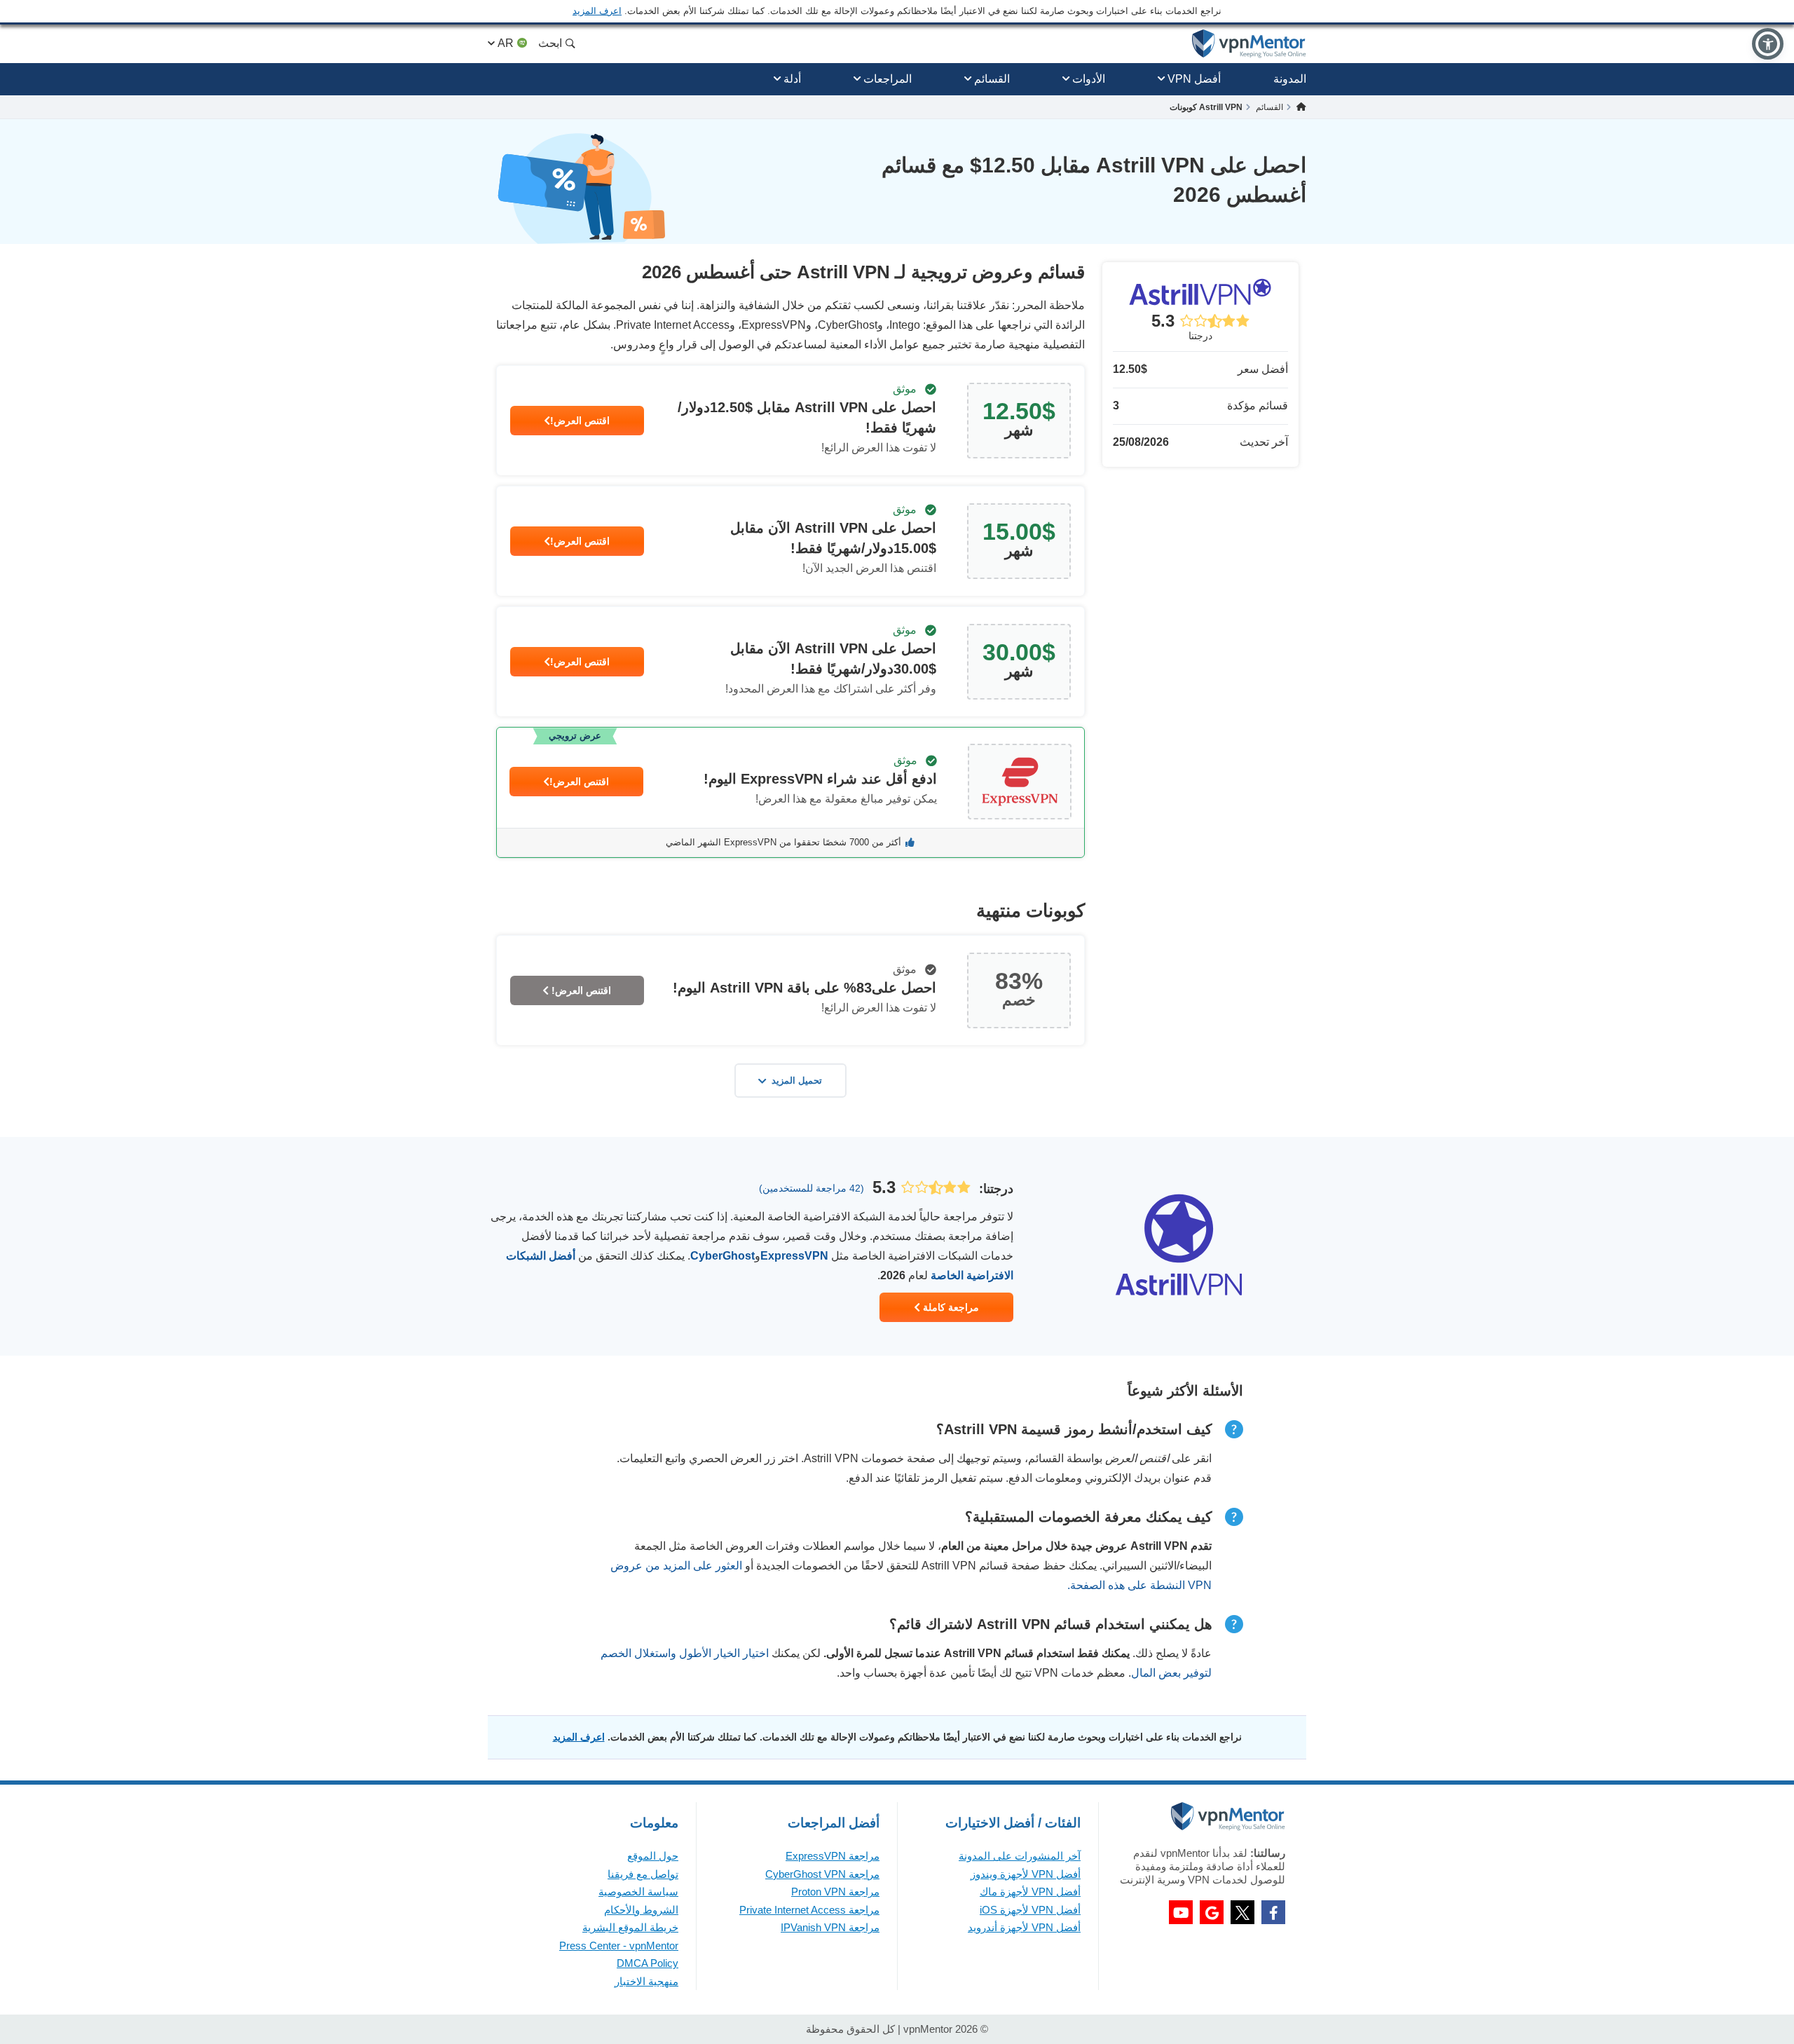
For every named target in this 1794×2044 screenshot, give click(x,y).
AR (506, 43)
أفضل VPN (1194, 79)
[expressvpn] (790, 792)
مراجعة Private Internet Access (809, 1910)
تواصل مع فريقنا (643, 1874)
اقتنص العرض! (580, 421)
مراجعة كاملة (950, 1307)
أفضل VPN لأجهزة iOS (1030, 1910)
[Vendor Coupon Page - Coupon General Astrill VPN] (790, 421)
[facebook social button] (1273, 1912)
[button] (1768, 44)
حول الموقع (653, 1856)
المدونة (1290, 79)
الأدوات (1089, 79)
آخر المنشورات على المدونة (1020, 1856)
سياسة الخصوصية (638, 1892)
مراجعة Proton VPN (835, 1892)
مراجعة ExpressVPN (833, 1856)
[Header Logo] (1249, 44)
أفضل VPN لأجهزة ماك (1030, 1892)
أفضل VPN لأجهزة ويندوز (1026, 1874)
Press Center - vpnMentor (619, 1946)
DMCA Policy (648, 1963)
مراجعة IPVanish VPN (830, 1927)
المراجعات (888, 79)
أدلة (792, 79)
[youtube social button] (1181, 1912)
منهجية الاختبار (646, 1981)
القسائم (992, 79)
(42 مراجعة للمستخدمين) (812, 1188)
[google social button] (1212, 1912)
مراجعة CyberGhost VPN (822, 1874)
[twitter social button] (1242, 1912)
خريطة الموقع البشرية (630, 1927)
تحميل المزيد (797, 1081)
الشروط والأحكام (641, 1910)
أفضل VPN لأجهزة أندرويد (1024, 1927)
